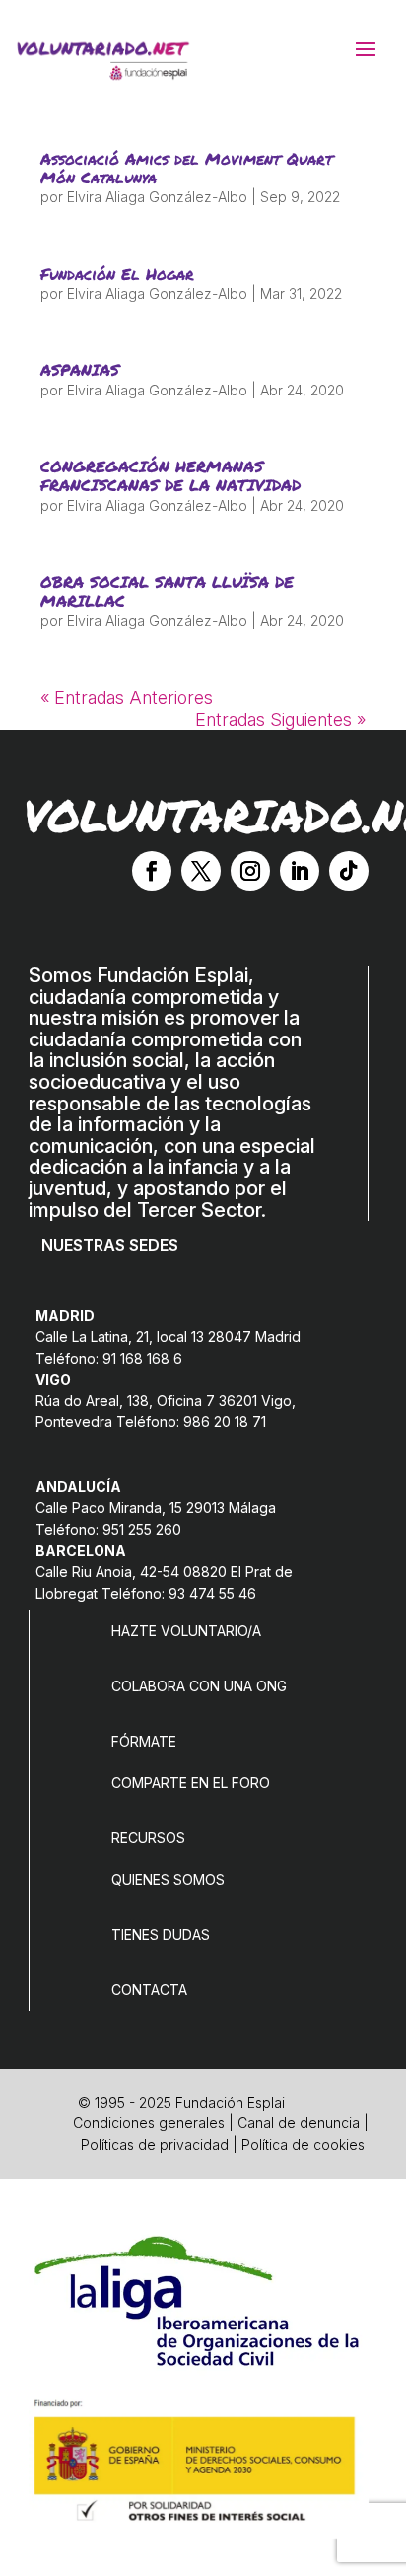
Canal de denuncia (299, 2123)
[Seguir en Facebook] (152, 871)
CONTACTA (149, 1990)
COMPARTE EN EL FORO (191, 1783)
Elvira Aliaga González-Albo (157, 197)
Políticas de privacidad (155, 2145)
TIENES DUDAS (161, 1934)
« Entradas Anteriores (127, 698)
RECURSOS (148, 1838)
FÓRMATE (144, 1741)
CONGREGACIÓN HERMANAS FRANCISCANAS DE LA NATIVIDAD (170, 475)
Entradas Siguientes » (280, 719)
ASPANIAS (80, 369)
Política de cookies (303, 2145)
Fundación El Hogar (117, 274)
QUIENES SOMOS (168, 1879)
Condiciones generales (149, 2123)
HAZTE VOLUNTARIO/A (186, 1631)
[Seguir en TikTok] (349, 871)
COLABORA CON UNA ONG (199, 1686)
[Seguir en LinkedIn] (300, 871)
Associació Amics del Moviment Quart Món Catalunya (187, 168)
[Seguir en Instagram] (250, 871)
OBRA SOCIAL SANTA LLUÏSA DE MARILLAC (167, 591)
